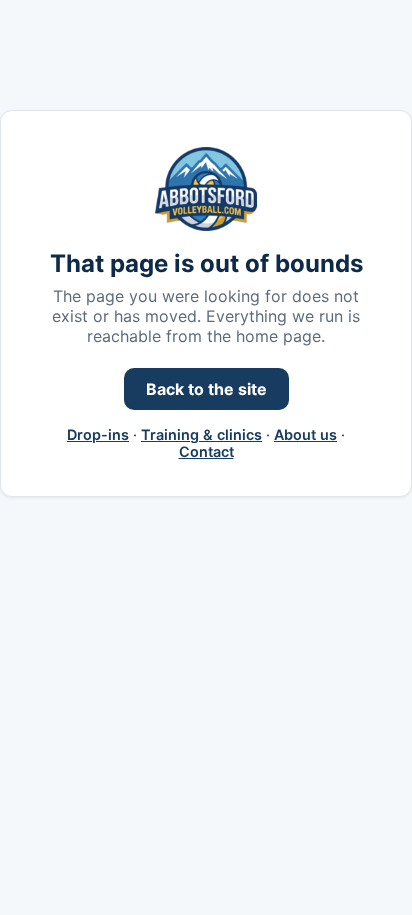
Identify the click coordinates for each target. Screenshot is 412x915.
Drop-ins (98, 434)
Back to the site (206, 389)
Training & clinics (201, 434)
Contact (206, 451)
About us (305, 434)
